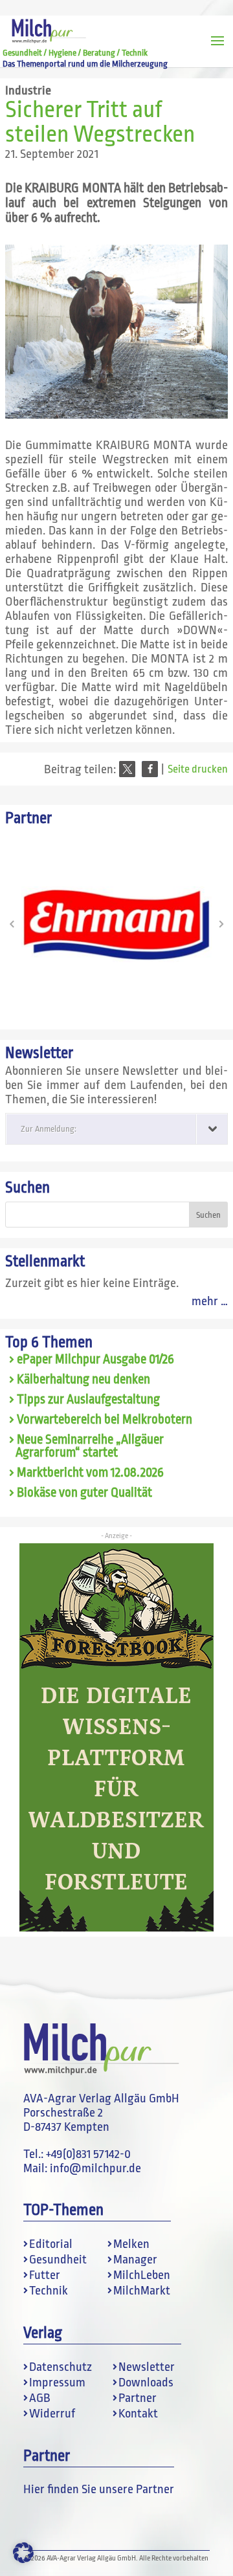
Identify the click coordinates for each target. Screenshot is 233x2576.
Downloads (146, 2383)
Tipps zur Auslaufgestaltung (88, 1400)
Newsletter (147, 2367)
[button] (127, 769)
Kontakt (138, 2414)
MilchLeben (142, 2275)
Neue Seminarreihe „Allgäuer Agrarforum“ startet (90, 1447)
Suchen (28, 1188)
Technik (49, 2291)
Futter (45, 2275)
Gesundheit (58, 2260)
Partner (138, 2398)
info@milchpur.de (95, 2168)
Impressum (57, 2383)
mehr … (210, 1301)
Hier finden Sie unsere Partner (99, 2489)
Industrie (28, 91)
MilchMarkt (142, 2291)
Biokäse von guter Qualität (84, 1493)
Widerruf (52, 2414)
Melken (131, 2244)
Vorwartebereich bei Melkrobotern (105, 1420)
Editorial (51, 2244)
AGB (40, 2398)
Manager (135, 2260)
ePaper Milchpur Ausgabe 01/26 (95, 1360)
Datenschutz (61, 2367)
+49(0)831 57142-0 (88, 2154)
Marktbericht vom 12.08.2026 (90, 1473)
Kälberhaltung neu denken (83, 1380)
